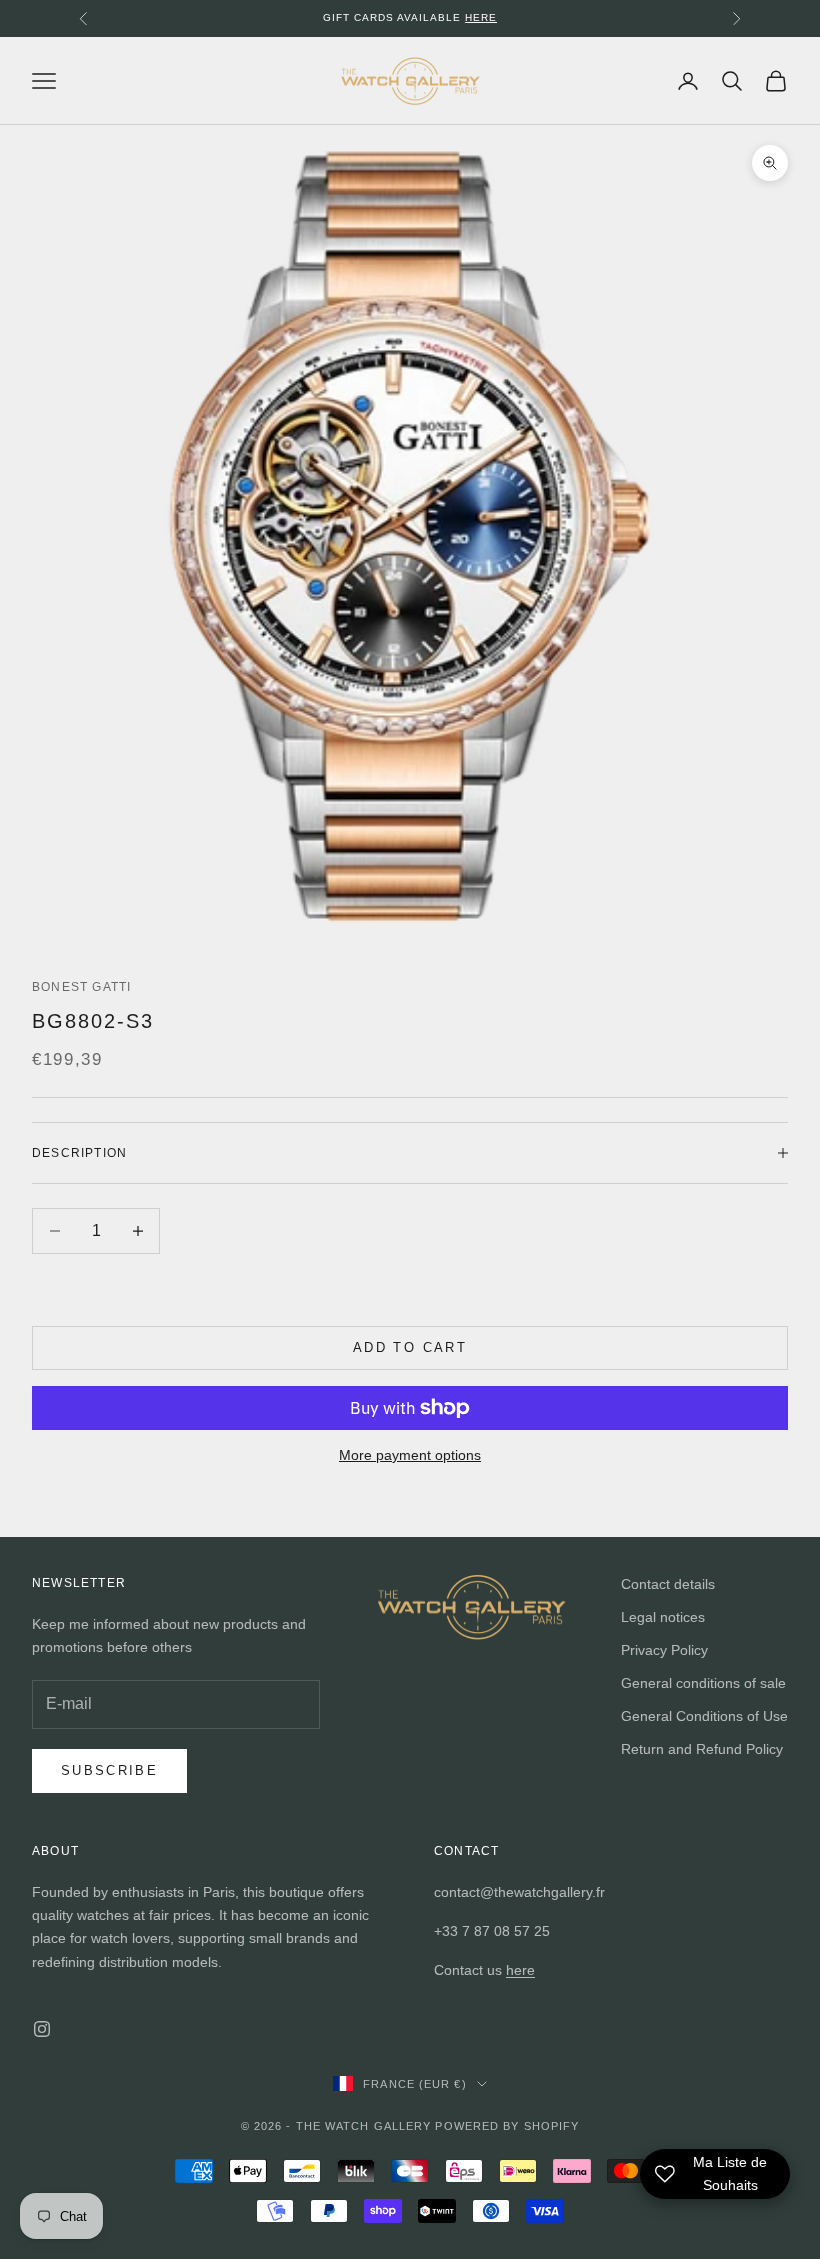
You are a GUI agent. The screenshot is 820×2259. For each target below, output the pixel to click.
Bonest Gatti (81, 987)
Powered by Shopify (507, 2126)
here (520, 1970)
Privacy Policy (664, 1650)
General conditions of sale (703, 1683)
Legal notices (663, 1617)
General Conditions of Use (704, 1716)
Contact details (668, 1584)
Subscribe (109, 1770)
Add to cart (410, 1347)
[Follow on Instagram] (42, 2029)
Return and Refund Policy (702, 1749)
